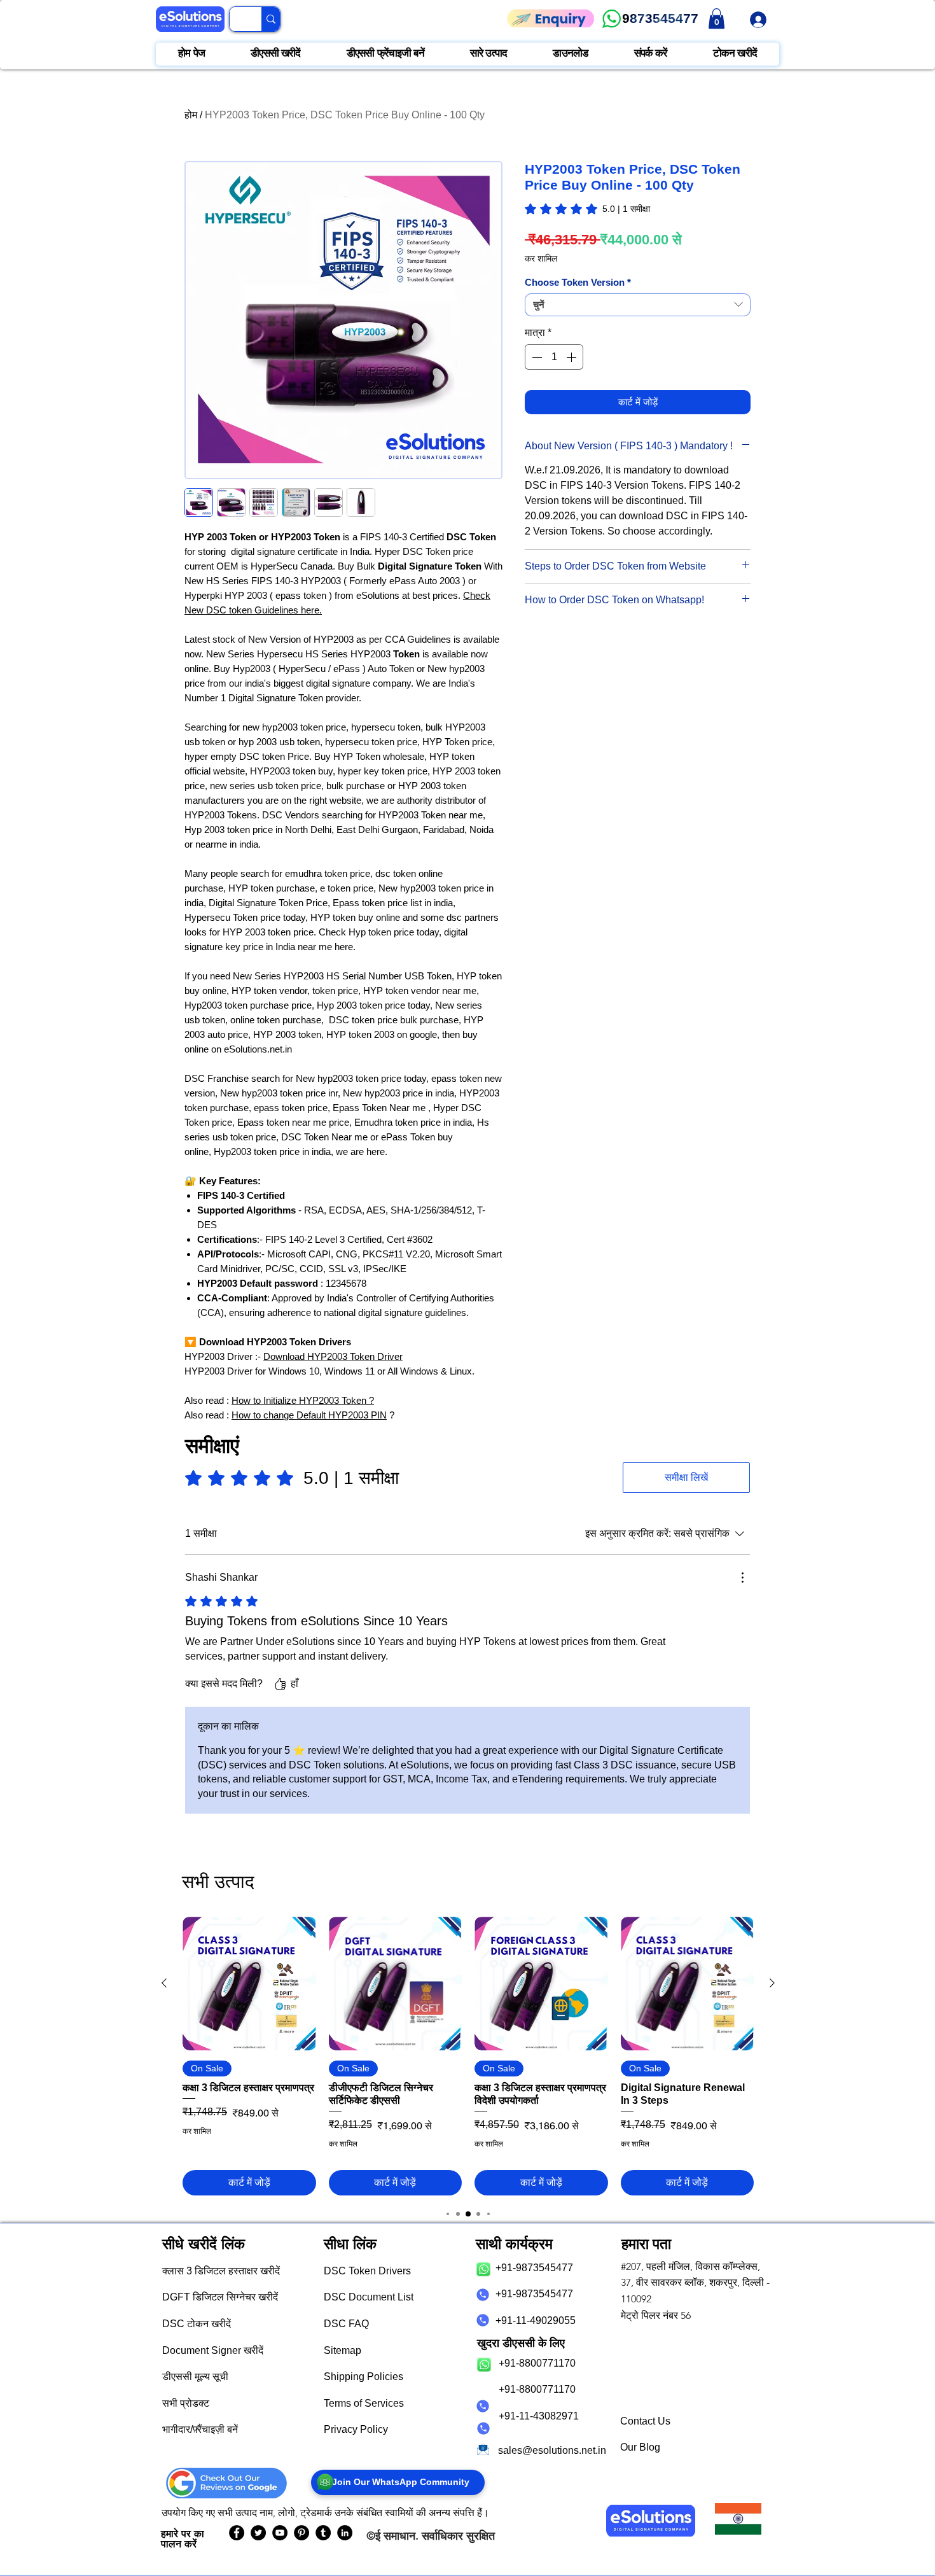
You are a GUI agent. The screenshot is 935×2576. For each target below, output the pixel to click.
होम (191, 115)
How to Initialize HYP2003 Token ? (303, 1400)
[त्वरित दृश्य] (249, 1984)
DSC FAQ (346, 2324)
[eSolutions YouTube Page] (280, 2533)
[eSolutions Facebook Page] (237, 2533)
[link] (717, 18)
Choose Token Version (578, 282)
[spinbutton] (554, 357)
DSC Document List (369, 2297)
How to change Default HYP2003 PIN (309, 1415)
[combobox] (638, 305)
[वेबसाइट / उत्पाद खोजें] (271, 19)
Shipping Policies (364, 2376)
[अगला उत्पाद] (772, 1983)
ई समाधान (395, 2536)
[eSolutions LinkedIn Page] (345, 2533)
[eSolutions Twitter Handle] (258, 2533)
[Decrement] (536, 357)
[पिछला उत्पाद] (164, 1983)
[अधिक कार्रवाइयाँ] (742, 1578)
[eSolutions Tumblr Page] (323, 2533)
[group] (468, 2056)
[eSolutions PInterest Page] (301, 2533)
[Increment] (572, 357)
